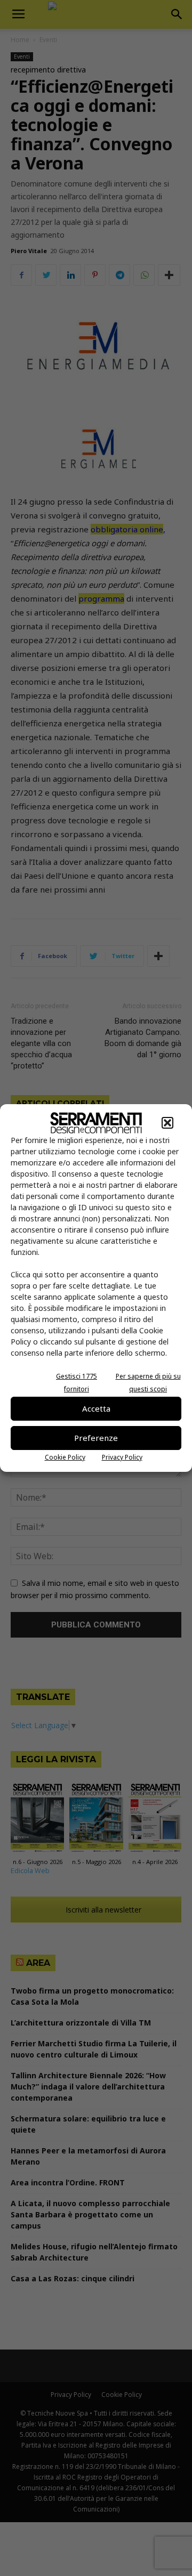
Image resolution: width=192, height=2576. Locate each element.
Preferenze (96, 1438)
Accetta (96, 1408)
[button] (167, 1123)
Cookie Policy (65, 1457)
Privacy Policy (122, 1457)
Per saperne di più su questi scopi (148, 1383)
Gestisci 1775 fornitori (77, 1383)
